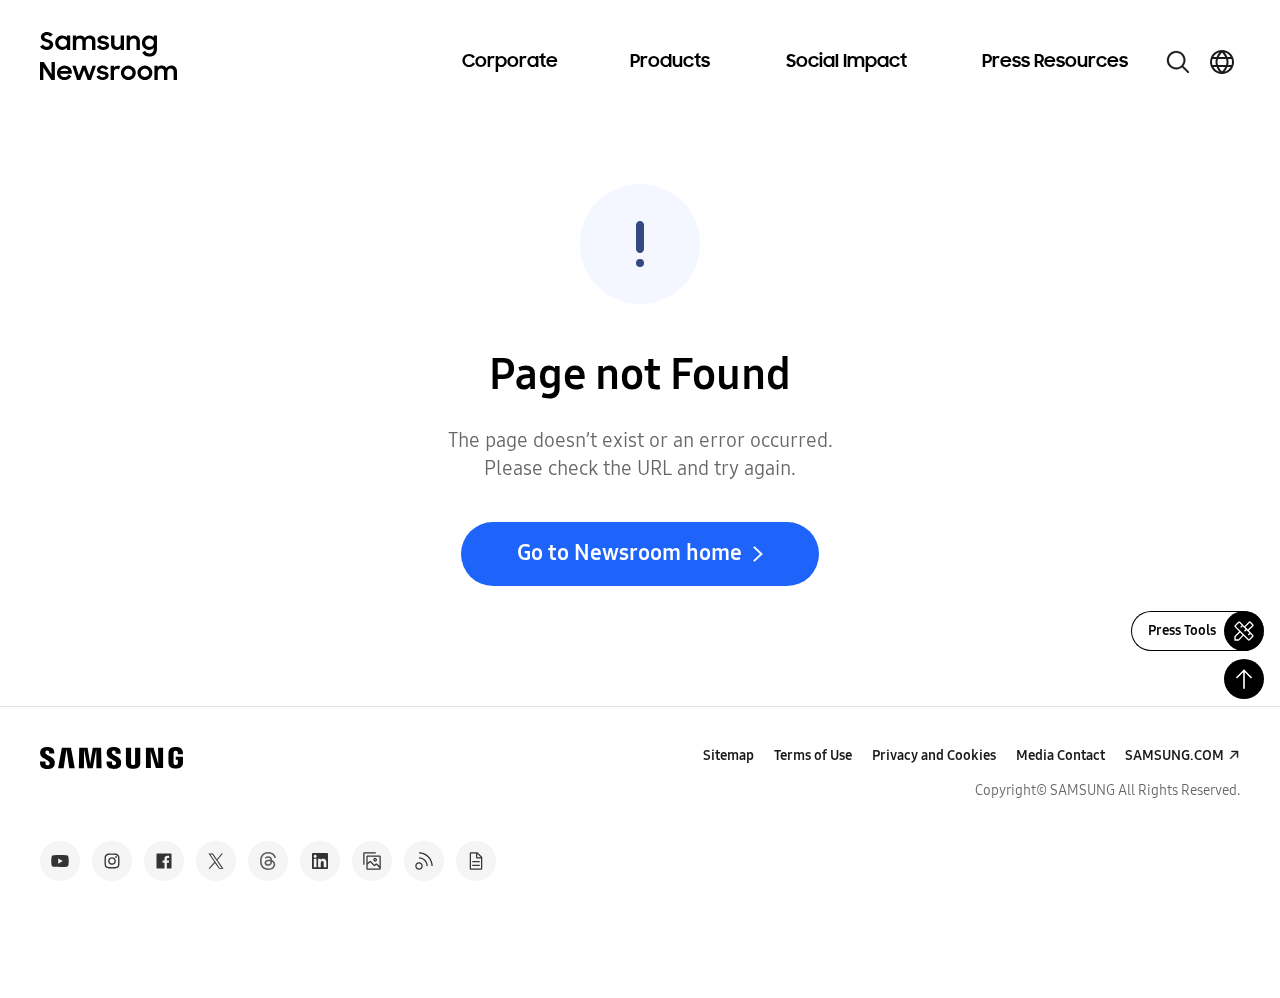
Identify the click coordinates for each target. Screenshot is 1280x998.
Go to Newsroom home (629, 553)
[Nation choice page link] (1222, 62)
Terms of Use (813, 755)
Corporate (510, 62)
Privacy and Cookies (934, 755)
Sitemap (728, 755)
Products (670, 62)
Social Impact (846, 62)
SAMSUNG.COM (1174, 755)
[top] (1244, 679)
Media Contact (1060, 755)
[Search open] (1178, 62)
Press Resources (1055, 62)
